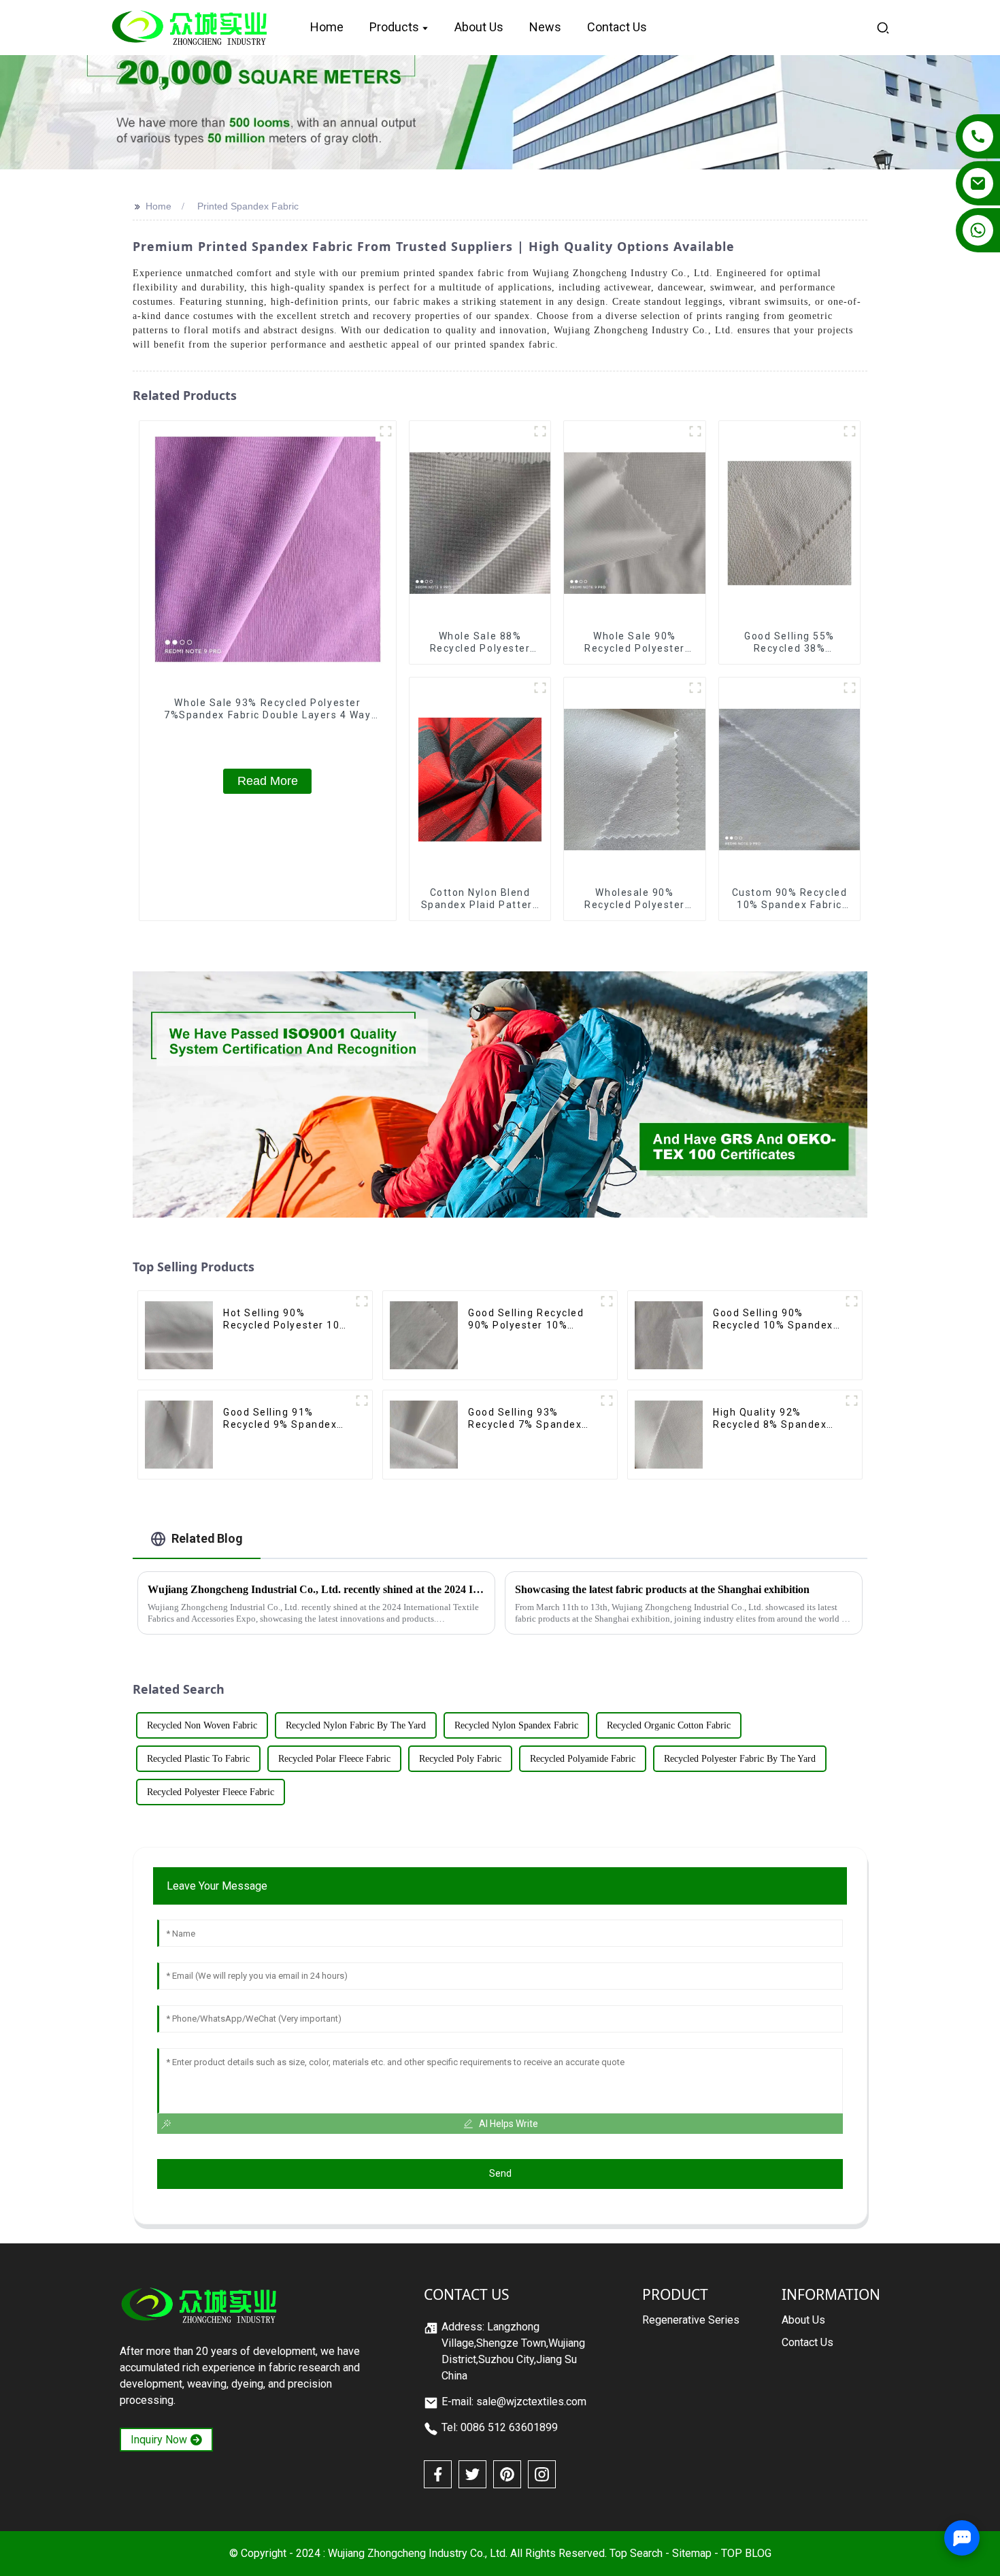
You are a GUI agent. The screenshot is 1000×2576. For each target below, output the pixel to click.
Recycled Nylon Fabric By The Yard (356, 1725)
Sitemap (692, 2553)
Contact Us (807, 2342)
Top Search (636, 2553)
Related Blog (207, 1538)
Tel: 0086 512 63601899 (500, 2427)
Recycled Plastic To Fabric (198, 1759)
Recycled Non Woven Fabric (202, 1725)
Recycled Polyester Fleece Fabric (211, 1792)
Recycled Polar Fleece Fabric (334, 1759)
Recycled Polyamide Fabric (583, 1759)
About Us (803, 2320)
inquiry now (159, 2440)
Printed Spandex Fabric (248, 206)
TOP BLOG (746, 2553)
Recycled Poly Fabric (460, 1759)
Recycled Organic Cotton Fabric (669, 1725)
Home (159, 206)
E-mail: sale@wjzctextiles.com (514, 2402)
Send (500, 2173)
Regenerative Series (691, 2320)
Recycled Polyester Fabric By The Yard (740, 1759)
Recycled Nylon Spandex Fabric (516, 1725)
